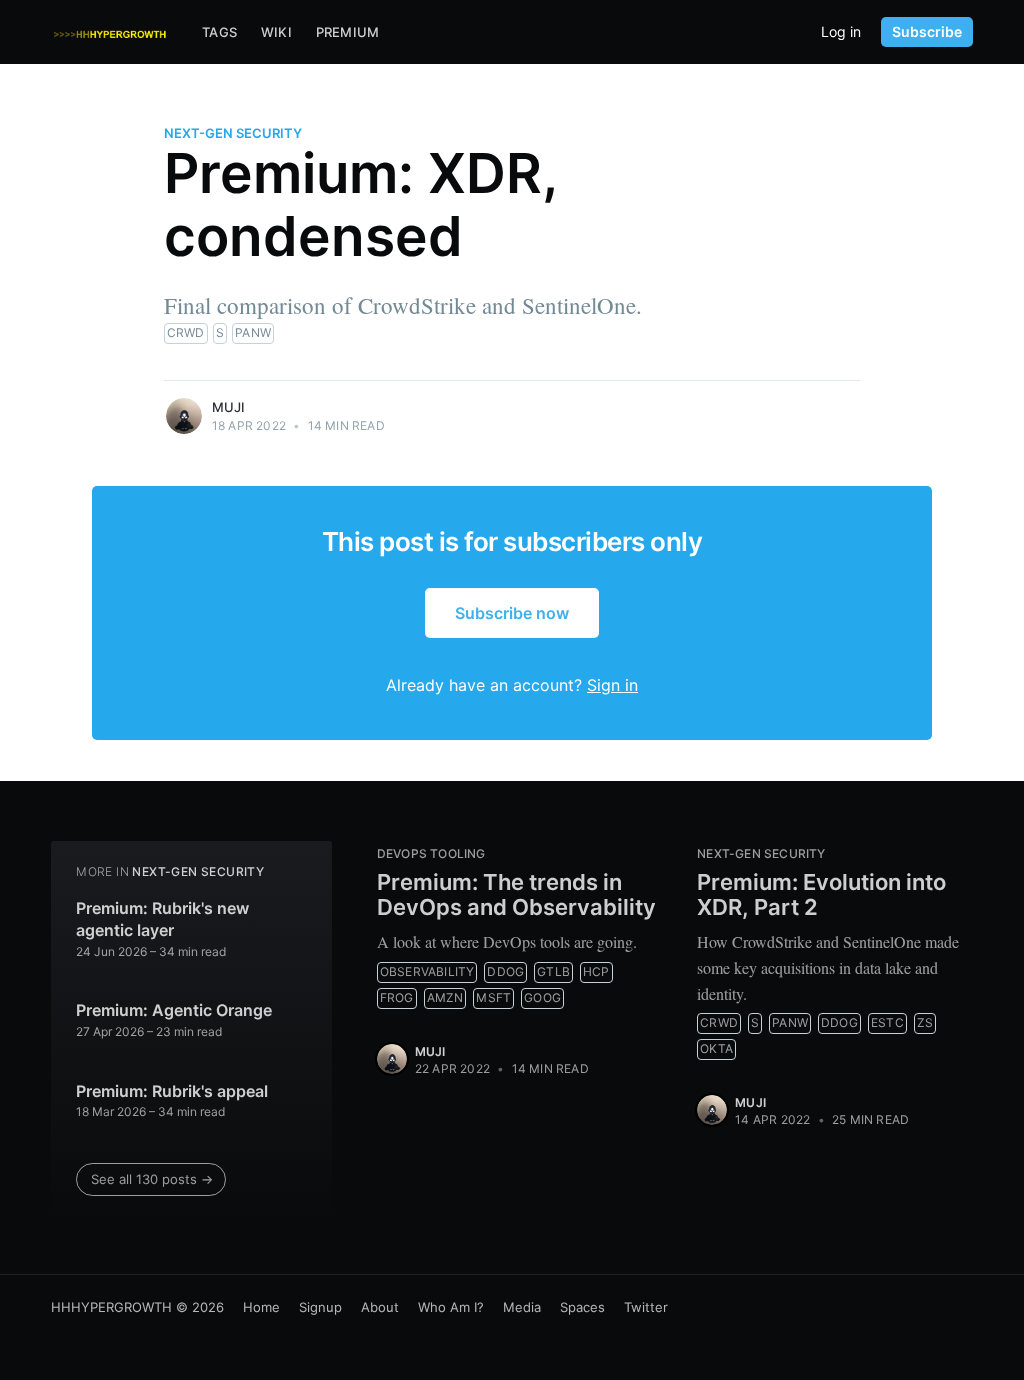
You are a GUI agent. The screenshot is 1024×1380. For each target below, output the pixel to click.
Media (522, 1307)
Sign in (612, 685)
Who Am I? (451, 1307)
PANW (253, 332)
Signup (320, 1307)
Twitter (646, 1307)
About (380, 1307)
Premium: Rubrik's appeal (172, 1091)
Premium (347, 32)
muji (229, 407)
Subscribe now (512, 613)
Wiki (276, 32)
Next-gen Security (233, 133)
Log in (841, 32)
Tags (219, 32)
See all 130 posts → (152, 1179)
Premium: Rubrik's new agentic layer (162, 919)
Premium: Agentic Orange (174, 1010)
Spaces (582, 1307)
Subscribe (927, 31)
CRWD (186, 332)
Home (261, 1307)
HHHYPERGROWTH (111, 1307)
